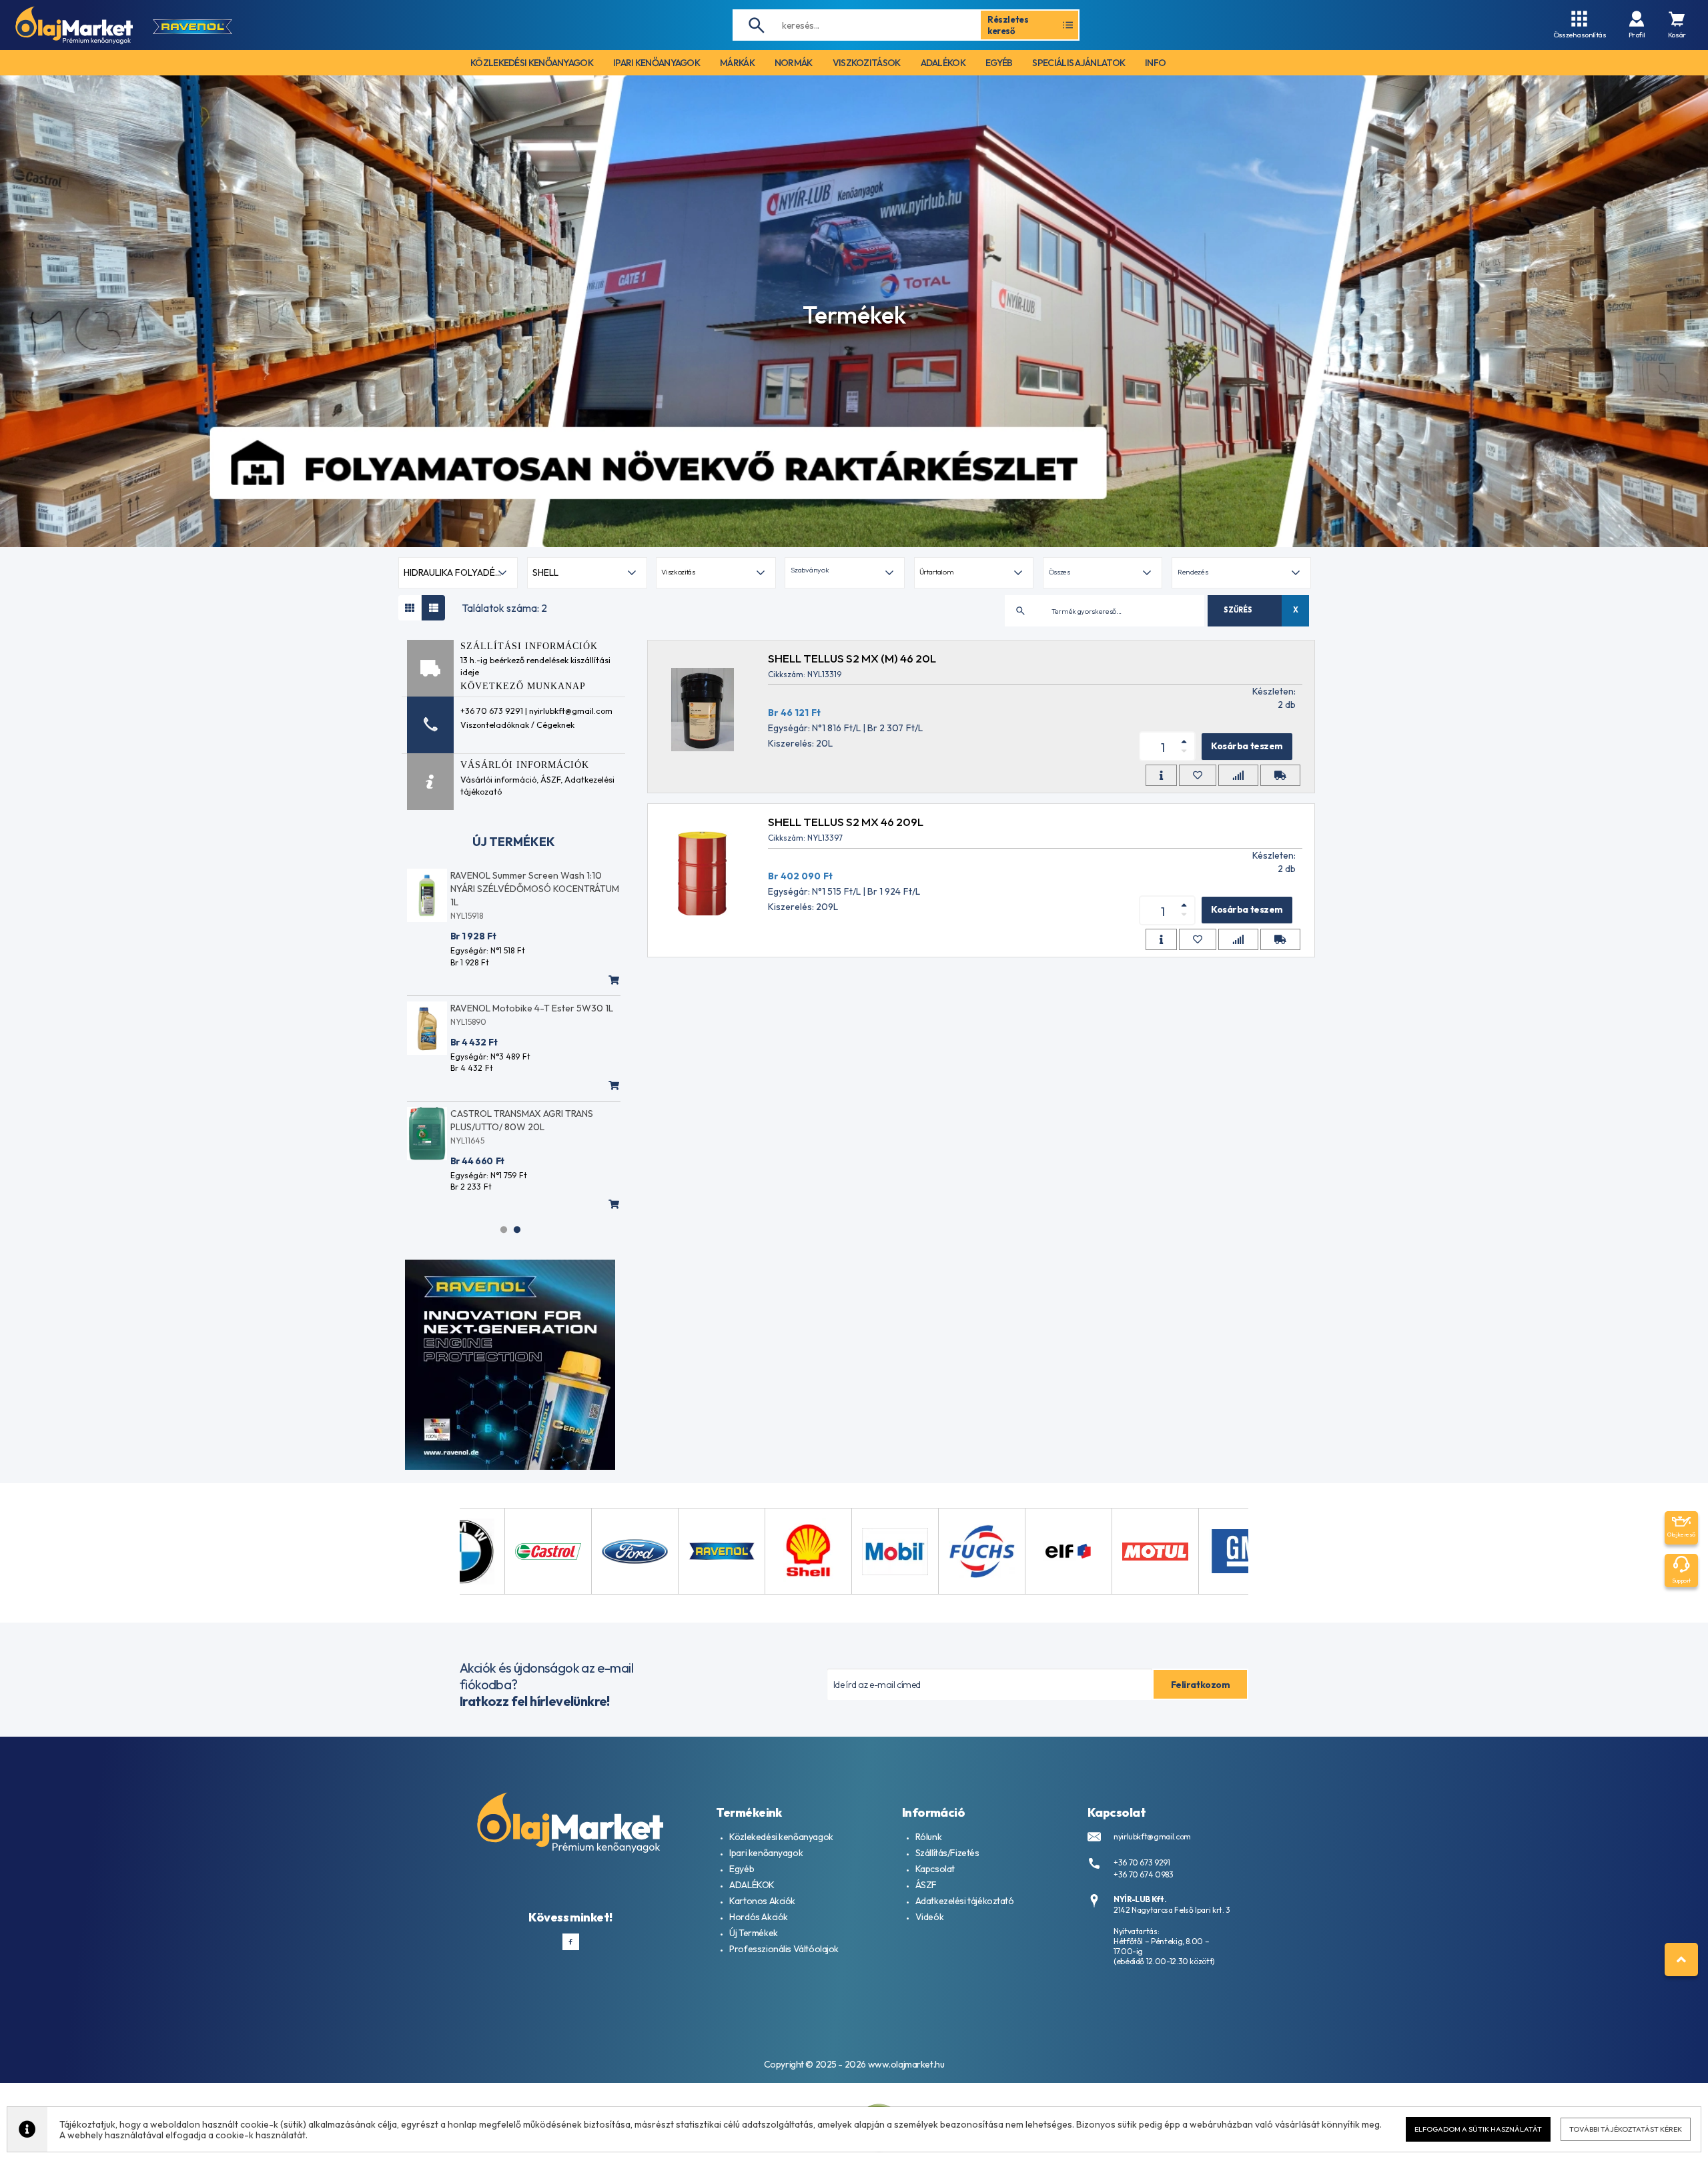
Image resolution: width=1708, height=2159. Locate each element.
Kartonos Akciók (762, 1901)
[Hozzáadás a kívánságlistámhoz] (1198, 775)
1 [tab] (504, 1230)
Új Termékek (753, 1933)
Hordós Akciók (759, 1917)
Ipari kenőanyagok (766, 1853)
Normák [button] (794, 63)
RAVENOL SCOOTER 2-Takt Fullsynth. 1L (533, 995)
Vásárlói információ (498, 779)
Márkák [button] (737, 63)
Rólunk (928, 1837)
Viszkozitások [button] (867, 63)
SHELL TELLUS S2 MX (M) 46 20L (852, 658)
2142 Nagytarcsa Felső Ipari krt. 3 (1172, 1910)
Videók (929, 1917)
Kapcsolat (935, 1869)
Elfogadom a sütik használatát (1478, 2129)
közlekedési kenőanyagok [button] (532, 63)
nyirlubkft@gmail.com (1152, 1836)
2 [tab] (517, 1230)
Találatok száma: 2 (504, 608)
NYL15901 (468, 902)
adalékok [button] (943, 63)
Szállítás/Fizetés (947, 1853)
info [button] (1155, 63)
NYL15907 (468, 1008)
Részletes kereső (1008, 25)
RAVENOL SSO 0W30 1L (500, 1100)
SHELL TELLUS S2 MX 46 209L (846, 822)
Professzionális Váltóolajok (784, 1949)
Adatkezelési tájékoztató (965, 1901)
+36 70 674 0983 (1144, 1874)
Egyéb (742, 1869)
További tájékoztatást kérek (1626, 2129)
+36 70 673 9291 (1142, 1862)
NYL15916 (467, 1114)
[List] (433, 608)
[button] (844, 573)
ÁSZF (550, 779)
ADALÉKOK (752, 1885)
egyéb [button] (999, 63)
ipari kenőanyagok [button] (657, 63)
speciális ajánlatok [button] (1079, 63)
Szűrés (1238, 610)
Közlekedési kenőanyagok (781, 1837)
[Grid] (410, 608)
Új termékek (514, 842)
